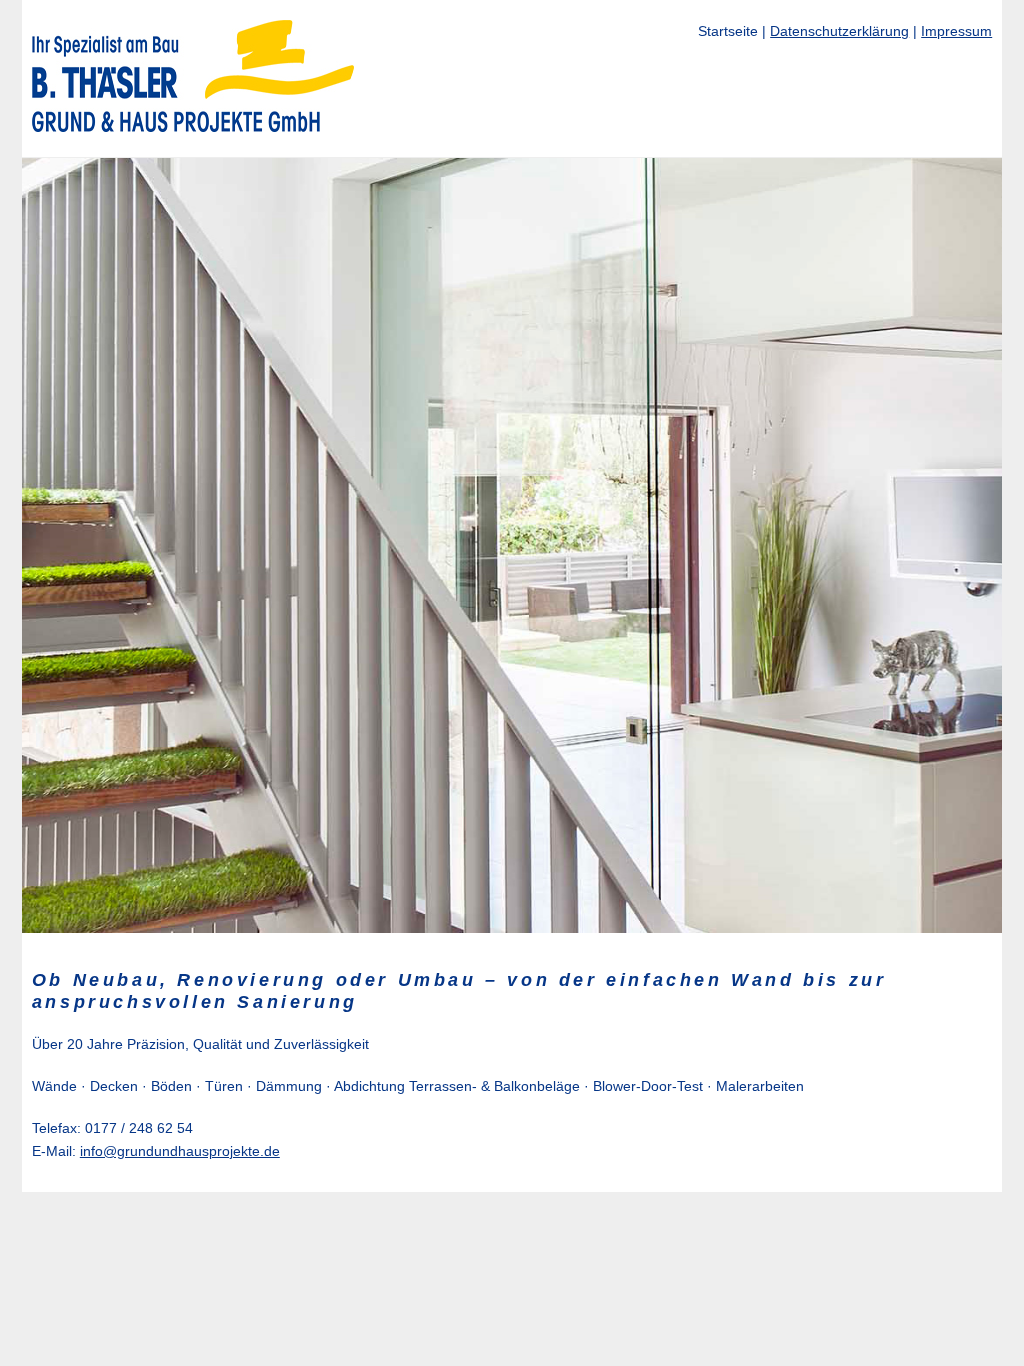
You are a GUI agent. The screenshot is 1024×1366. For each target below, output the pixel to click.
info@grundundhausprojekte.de (180, 1151)
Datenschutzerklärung (839, 31)
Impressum (956, 31)
